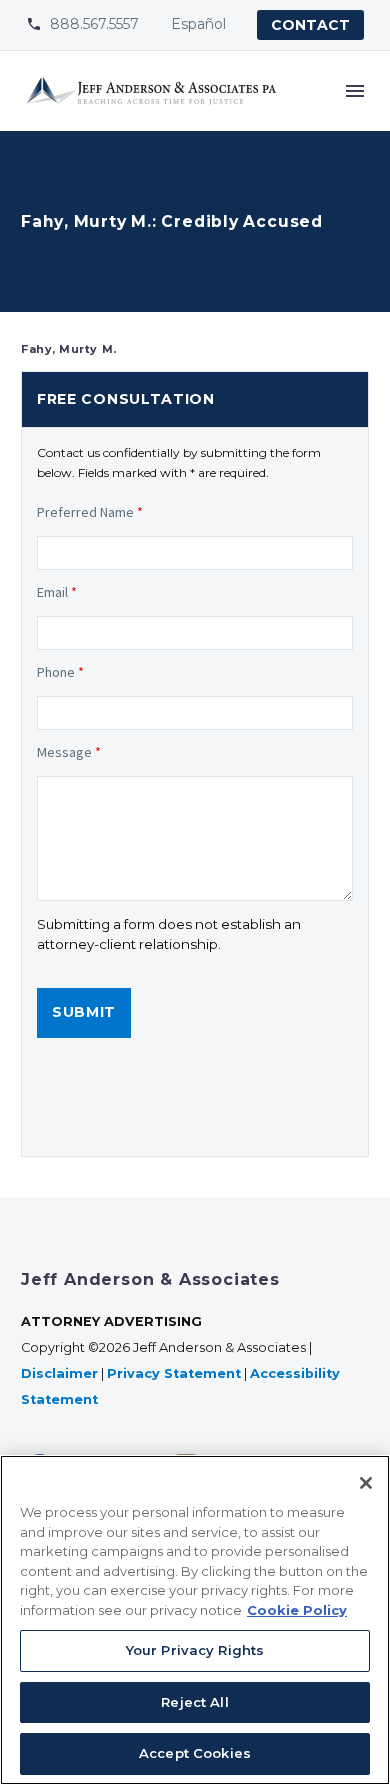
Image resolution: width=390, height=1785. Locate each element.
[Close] (366, 1483)
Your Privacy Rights (195, 1650)
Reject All (194, 1702)
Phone (60, 672)
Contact (310, 25)
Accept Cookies (195, 1753)
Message (69, 752)
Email (57, 592)
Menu (355, 91)
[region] (195, 1620)
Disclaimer (59, 1373)
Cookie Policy (297, 1610)
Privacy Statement (174, 1373)
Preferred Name (90, 512)
